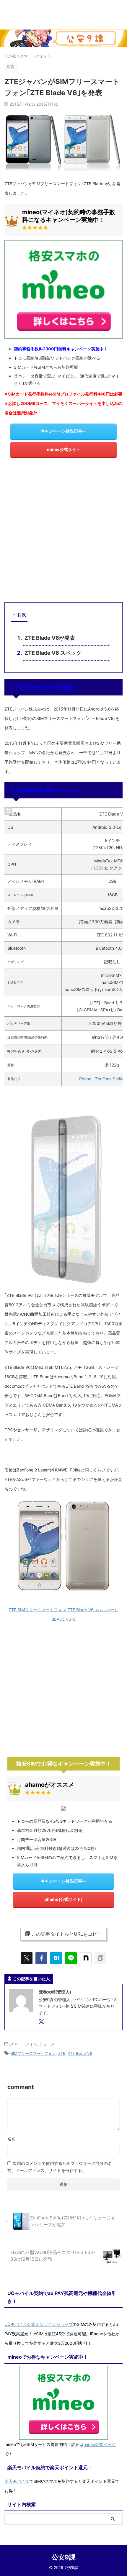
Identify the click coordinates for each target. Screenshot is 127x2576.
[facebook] (41, 1958)
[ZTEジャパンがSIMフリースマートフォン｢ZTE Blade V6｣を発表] (56, 1958)
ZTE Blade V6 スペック (53, 653)
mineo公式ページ (100, 2444)
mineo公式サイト (64, 449)
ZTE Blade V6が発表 (50, 638)
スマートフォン (23, 2044)
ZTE (62, 2053)
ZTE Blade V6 (80, 2053)
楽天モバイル (17, 2481)
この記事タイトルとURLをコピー (67, 1934)
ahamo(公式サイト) (64, 1899)
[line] (71, 1958)
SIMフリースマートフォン (33, 2053)
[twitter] (27, 1958)
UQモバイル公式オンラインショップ (39, 2324)
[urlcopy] (100, 1958)
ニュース (47, 2044)
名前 (12, 2139)
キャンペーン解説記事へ (63, 431)
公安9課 (64, 2557)
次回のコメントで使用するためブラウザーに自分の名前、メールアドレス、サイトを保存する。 (60, 2167)
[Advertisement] (63, 532)
